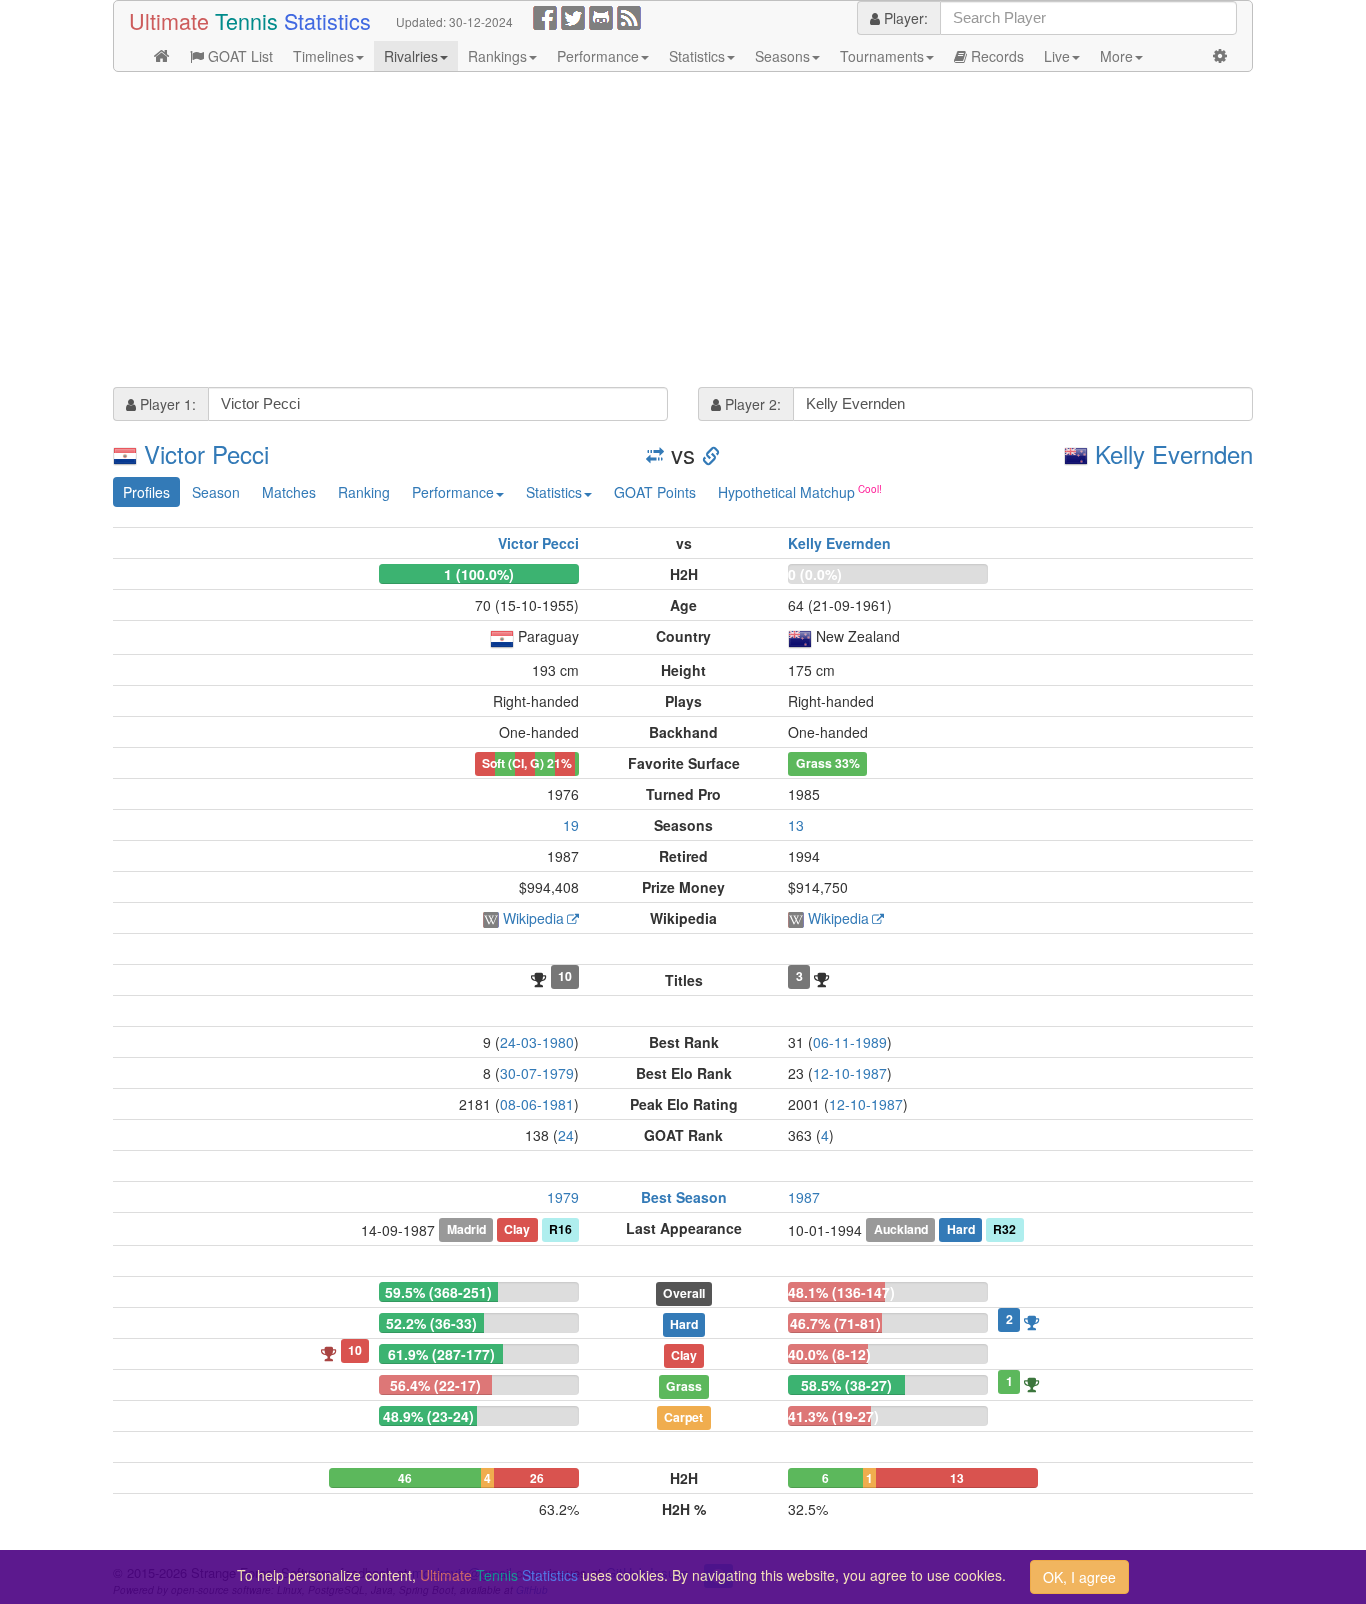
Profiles (146, 492)
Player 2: (751, 404)
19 (571, 825)
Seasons (782, 56)
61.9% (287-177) (441, 1354)
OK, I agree (1079, 1577)
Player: (904, 18)
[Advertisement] (683, 232)
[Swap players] (655, 453)
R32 (1004, 1229)
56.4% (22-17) (435, 1385)
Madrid (466, 1229)
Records (995, 56)
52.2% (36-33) (431, 1323)
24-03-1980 (537, 1042)
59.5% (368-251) (438, 1292)
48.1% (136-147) (841, 1292)
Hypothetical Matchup (786, 492)
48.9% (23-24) (428, 1416)
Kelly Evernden (1174, 453)
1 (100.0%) (479, 574)
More (1116, 56)
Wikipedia (533, 918)
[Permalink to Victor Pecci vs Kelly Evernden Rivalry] (711, 453)
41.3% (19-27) (833, 1416)
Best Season (684, 1197)
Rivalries (411, 56)
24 (566, 1135)
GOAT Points (655, 492)
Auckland (901, 1229)
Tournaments (882, 56)
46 (405, 1478)
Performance (598, 56)
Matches (289, 492)
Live (1057, 56)
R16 (560, 1229)
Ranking (364, 492)
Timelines (323, 56)
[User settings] (1220, 56)
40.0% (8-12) (829, 1354)
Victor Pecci (206, 453)
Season (216, 492)
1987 (804, 1197)
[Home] (162, 56)
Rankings (497, 56)
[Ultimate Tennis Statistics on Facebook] (545, 16)
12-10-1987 (850, 1073)
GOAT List (238, 56)
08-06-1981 (537, 1104)
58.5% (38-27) (846, 1385)
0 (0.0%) (815, 574)
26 (537, 1478)
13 (796, 825)
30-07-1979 (537, 1073)
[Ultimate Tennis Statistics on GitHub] (601, 16)
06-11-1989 (850, 1042)
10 (565, 976)
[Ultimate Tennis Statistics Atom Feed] (629, 16)
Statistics (697, 56)
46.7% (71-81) (835, 1323)
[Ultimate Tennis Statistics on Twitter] (573, 16)
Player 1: (166, 404)
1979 (563, 1197)
